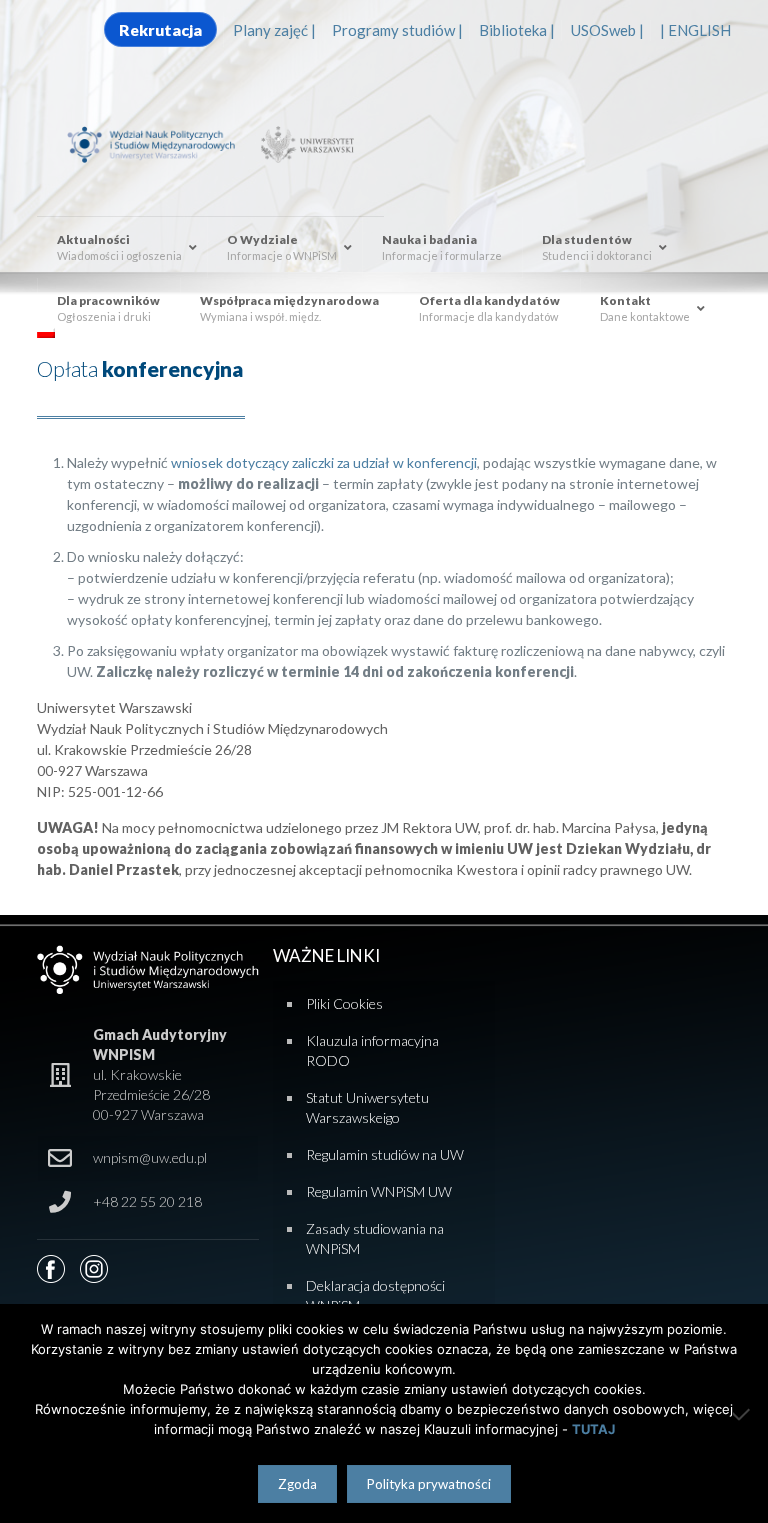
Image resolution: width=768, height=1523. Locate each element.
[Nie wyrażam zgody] (743, 1414)
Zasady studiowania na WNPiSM (375, 1238)
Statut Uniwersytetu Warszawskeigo (367, 1107)
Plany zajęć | (274, 30)
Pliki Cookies (344, 1003)
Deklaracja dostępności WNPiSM (375, 1295)
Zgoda (297, 1484)
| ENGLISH (695, 30)
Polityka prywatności (429, 1484)
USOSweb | (607, 30)
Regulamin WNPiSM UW (379, 1191)
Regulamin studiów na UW (385, 1154)
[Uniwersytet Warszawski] (304, 143)
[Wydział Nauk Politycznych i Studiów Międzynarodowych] (160, 143)
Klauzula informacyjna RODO (372, 1050)
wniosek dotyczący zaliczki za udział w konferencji (324, 462)
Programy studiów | (397, 30)
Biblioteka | (517, 30)
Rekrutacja (160, 29)
